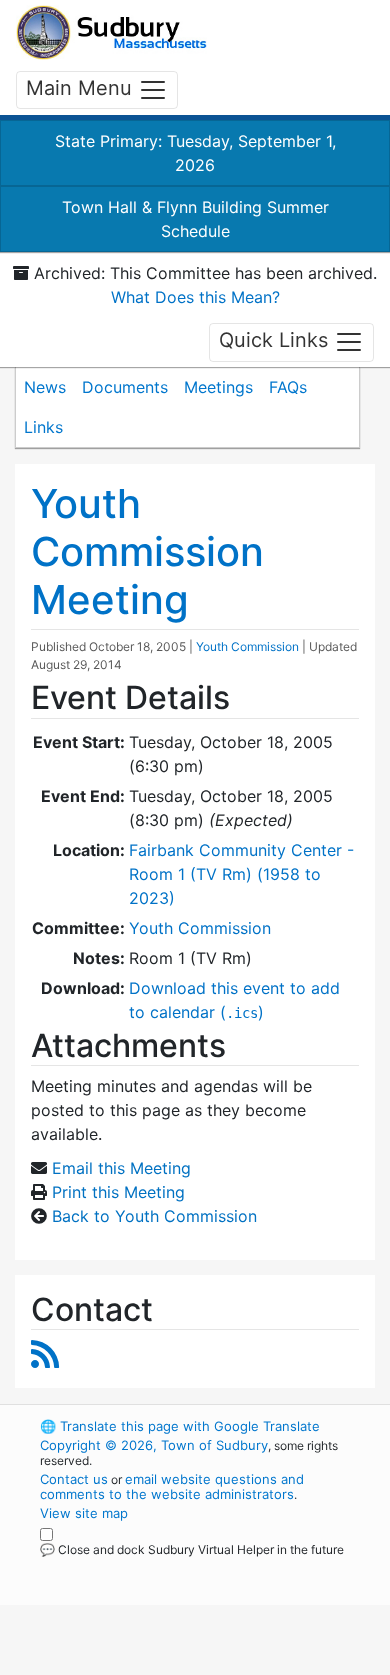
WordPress (128, 1568)
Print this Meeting (118, 1192)
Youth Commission (247, 646)
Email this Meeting (121, 1168)
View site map (84, 1513)
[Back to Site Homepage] (111, 32)
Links (43, 427)
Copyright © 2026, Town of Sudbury (154, 1445)
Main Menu (82, 88)
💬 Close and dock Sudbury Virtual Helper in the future (192, 1549)
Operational (163, 1663)
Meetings (218, 387)
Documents (125, 387)
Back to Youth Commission (154, 1216)
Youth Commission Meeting (147, 551)
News (45, 387)
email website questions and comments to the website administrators (172, 1486)
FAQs (288, 387)
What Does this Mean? (195, 297)
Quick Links (276, 341)
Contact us (74, 1479)
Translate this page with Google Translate (180, 1426)
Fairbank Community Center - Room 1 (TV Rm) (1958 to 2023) (241, 874)
